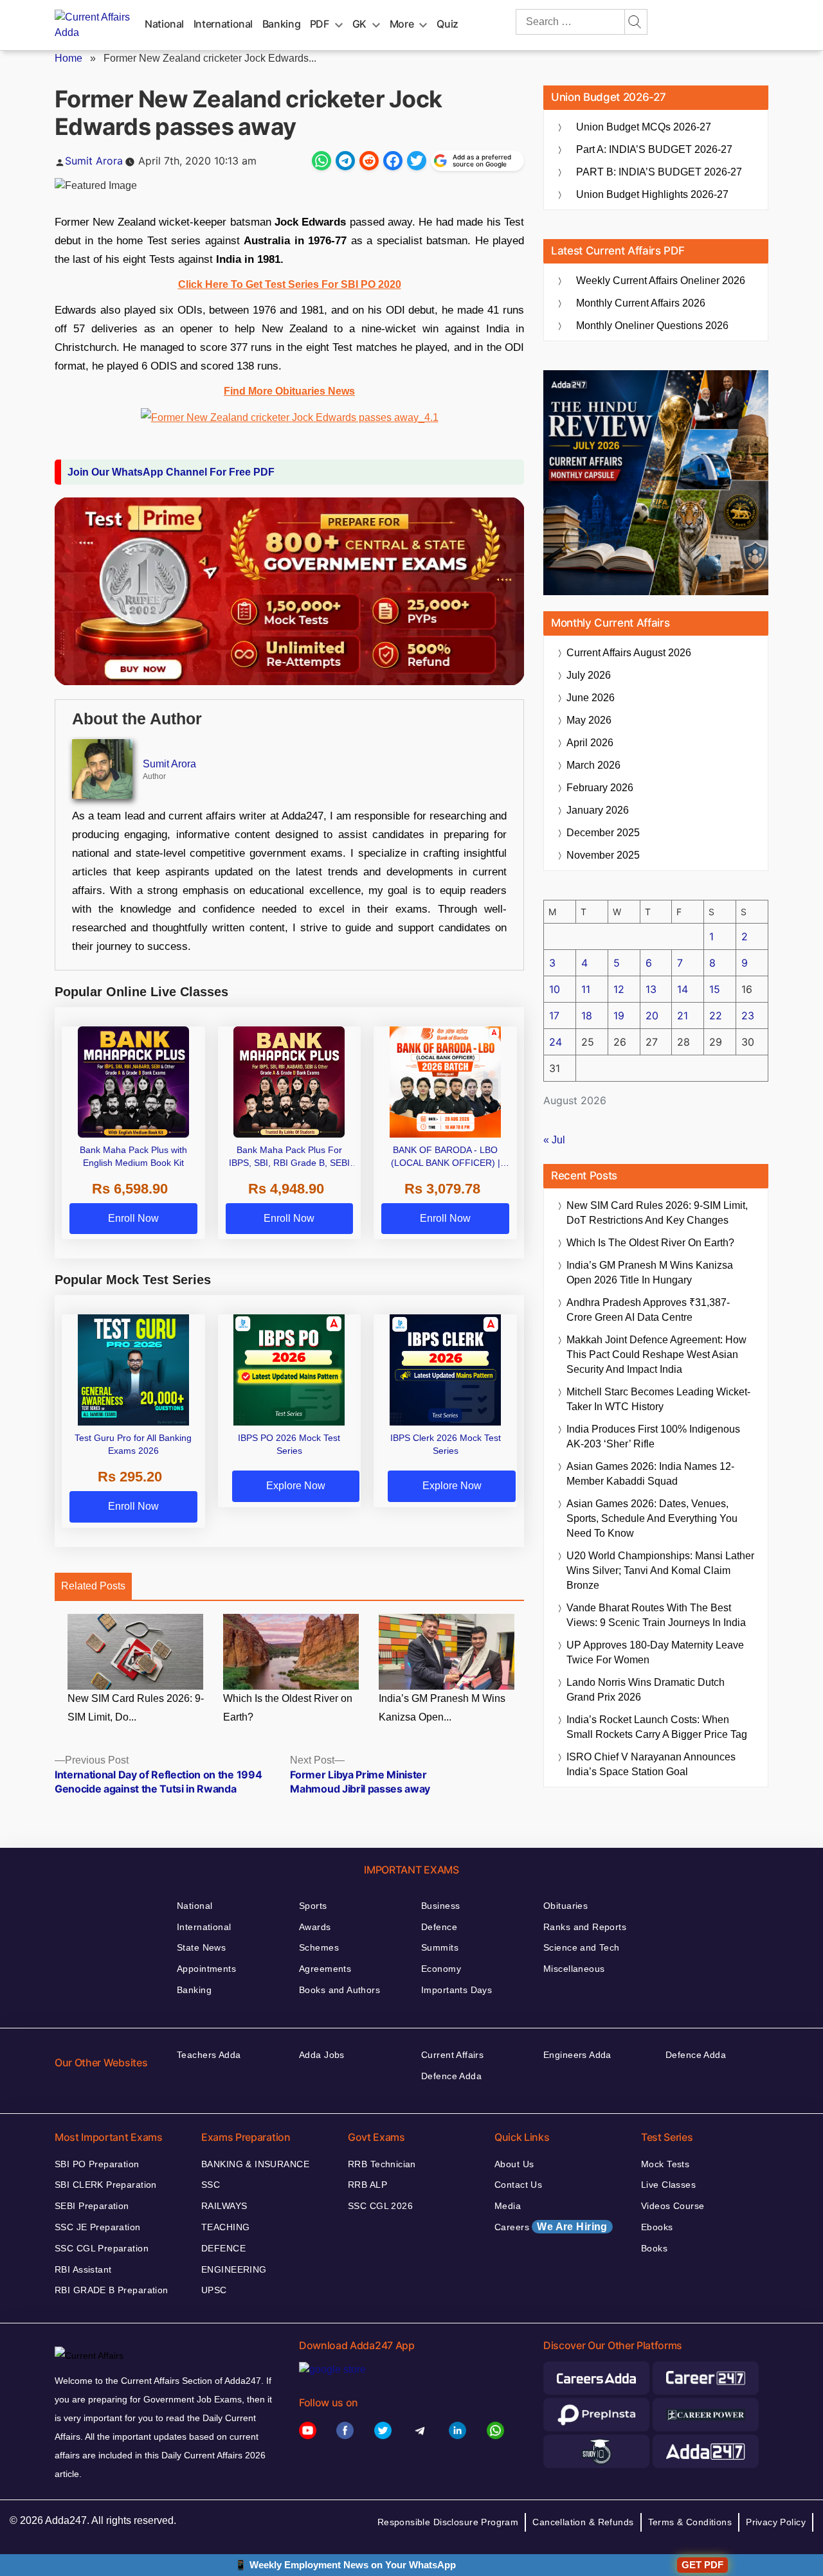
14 (683, 989)
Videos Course (673, 2206)
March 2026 (593, 765)
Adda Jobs (322, 2055)
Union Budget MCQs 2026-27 (644, 127)
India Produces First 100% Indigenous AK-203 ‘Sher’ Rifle (653, 1436)
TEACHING (225, 2227)
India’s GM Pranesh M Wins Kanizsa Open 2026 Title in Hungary (650, 1273)
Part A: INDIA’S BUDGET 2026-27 (654, 149)
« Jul (554, 1140)
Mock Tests (665, 2164)
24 (556, 1042)
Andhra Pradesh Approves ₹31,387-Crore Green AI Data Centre (648, 1310)
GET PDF (702, 2565)
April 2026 (590, 743)
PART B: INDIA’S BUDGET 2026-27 (659, 172)
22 (716, 1015)
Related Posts (93, 1586)
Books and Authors (339, 1990)
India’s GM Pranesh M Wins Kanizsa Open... (442, 1708)
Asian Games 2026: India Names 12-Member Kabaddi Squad (650, 1474)
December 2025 (603, 833)
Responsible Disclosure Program (448, 2522)
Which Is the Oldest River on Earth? (288, 1708)
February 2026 (600, 788)
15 (715, 989)
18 (587, 1015)
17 (554, 1015)
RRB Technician (382, 2164)
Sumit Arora (94, 161)
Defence (439, 1927)
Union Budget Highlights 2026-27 (652, 194)
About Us (514, 2164)
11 (586, 989)
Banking (281, 24)
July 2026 (589, 675)
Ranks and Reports (585, 1927)
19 (619, 1015)
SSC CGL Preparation (102, 2248)
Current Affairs (452, 2055)
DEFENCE (223, 2248)
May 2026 (589, 720)
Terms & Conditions (690, 2522)
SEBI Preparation (92, 2206)
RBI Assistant (83, 2269)
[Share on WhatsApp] (321, 161)
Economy (441, 1969)
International (223, 24)
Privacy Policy (776, 2522)
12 (619, 989)
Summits (440, 1947)
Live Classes (668, 2185)
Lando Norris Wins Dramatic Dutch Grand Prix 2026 (646, 1690)
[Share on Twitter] (417, 161)
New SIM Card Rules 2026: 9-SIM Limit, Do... (136, 1708)
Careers (551, 2227)
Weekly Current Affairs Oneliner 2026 (661, 281)
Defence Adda (451, 2076)
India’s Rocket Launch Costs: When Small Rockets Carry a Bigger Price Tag (657, 1727)
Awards (315, 1927)
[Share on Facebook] (393, 161)
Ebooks (657, 2227)
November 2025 (603, 855)
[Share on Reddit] (369, 161)
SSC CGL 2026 (380, 2206)
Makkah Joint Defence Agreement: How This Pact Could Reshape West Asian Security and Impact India (656, 1355)
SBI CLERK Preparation (106, 2185)
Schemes (319, 1947)
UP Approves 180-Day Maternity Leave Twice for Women (655, 1652)
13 (651, 989)
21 (683, 1015)
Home (68, 58)
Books (654, 2248)
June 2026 (591, 698)
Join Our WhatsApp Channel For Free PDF (171, 472)
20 (652, 1015)
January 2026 (598, 810)
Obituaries (565, 1906)
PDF (320, 24)
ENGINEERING (234, 2269)
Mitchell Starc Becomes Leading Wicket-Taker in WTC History (658, 1399)
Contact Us (518, 2185)
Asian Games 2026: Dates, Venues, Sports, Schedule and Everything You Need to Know (652, 1518)
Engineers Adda (577, 2055)
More (402, 24)
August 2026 (629, 653)
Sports (313, 1906)
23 (748, 1015)
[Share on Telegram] (345, 161)
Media (508, 2206)
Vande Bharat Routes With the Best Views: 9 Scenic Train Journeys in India (656, 1615)
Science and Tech (582, 1947)
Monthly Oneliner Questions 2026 (652, 326)
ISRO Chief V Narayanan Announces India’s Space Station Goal (651, 1764)
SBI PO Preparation (97, 2164)
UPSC (214, 2290)
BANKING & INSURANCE (255, 2164)
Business (440, 1906)
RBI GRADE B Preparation (112, 2290)
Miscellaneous (574, 1969)
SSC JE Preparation (98, 2227)
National (164, 24)
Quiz (448, 24)
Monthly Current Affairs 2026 (641, 303)
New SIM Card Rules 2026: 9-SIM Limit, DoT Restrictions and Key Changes (657, 1213)
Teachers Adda (209, 2055)
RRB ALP (367, 2185)
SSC (211, 2185)
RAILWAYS (224, 2206)
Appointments (206, 1969)
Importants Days (457, 1990)
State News (201, 1947)
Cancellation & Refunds (583, 2522)
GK (359, 24)
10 (555, 989)
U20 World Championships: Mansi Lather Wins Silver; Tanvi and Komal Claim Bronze (660, 1570)
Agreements (325, 1969)
